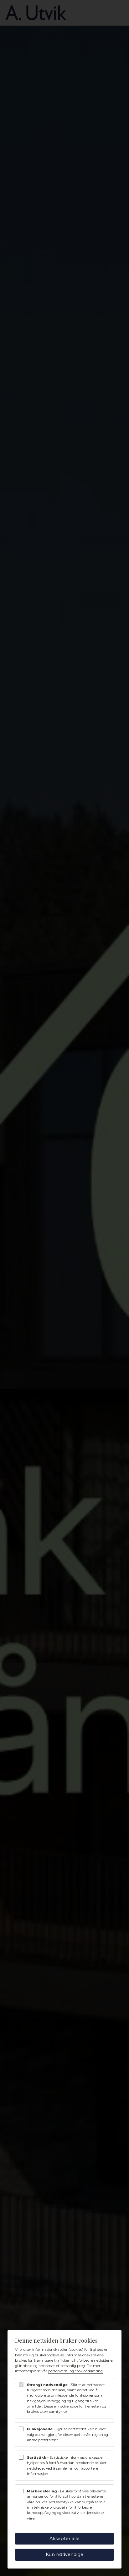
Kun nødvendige (64, 2554)
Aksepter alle (64, 2539)
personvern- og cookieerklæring (75, 2371)
